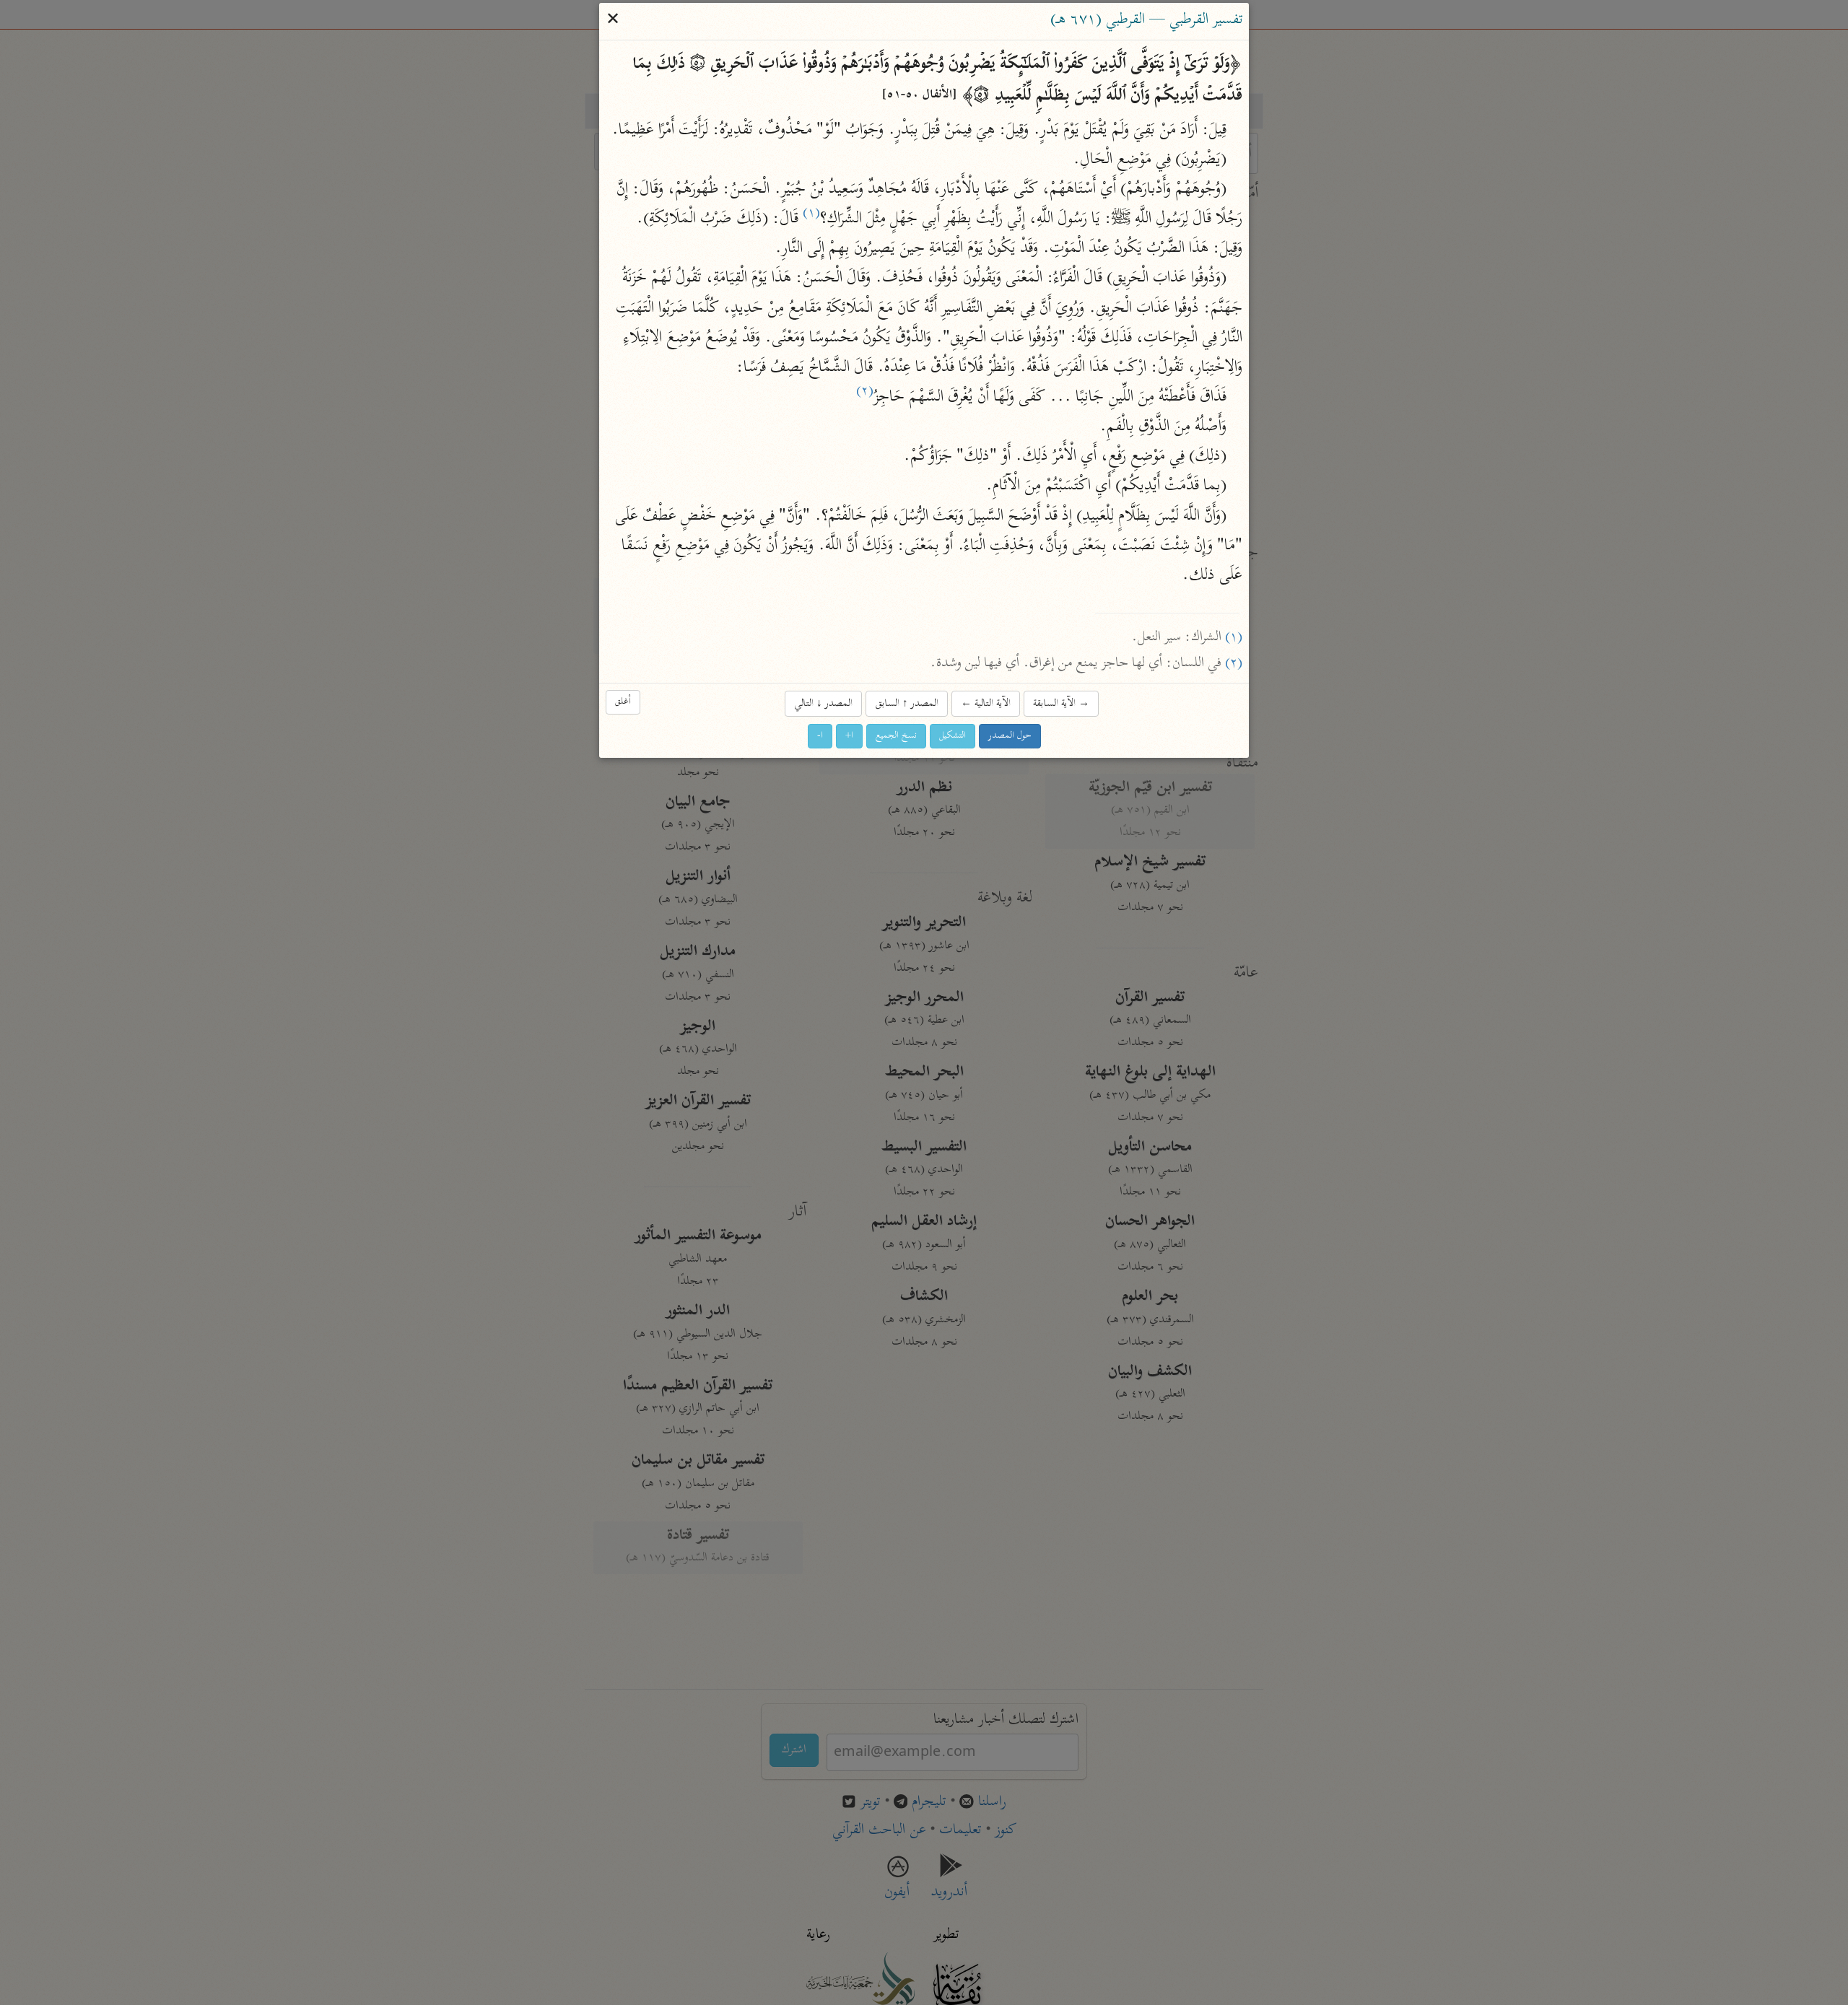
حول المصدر (1010, 736)
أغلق (623, 703)
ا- (820, 736)
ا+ (849, 736)
